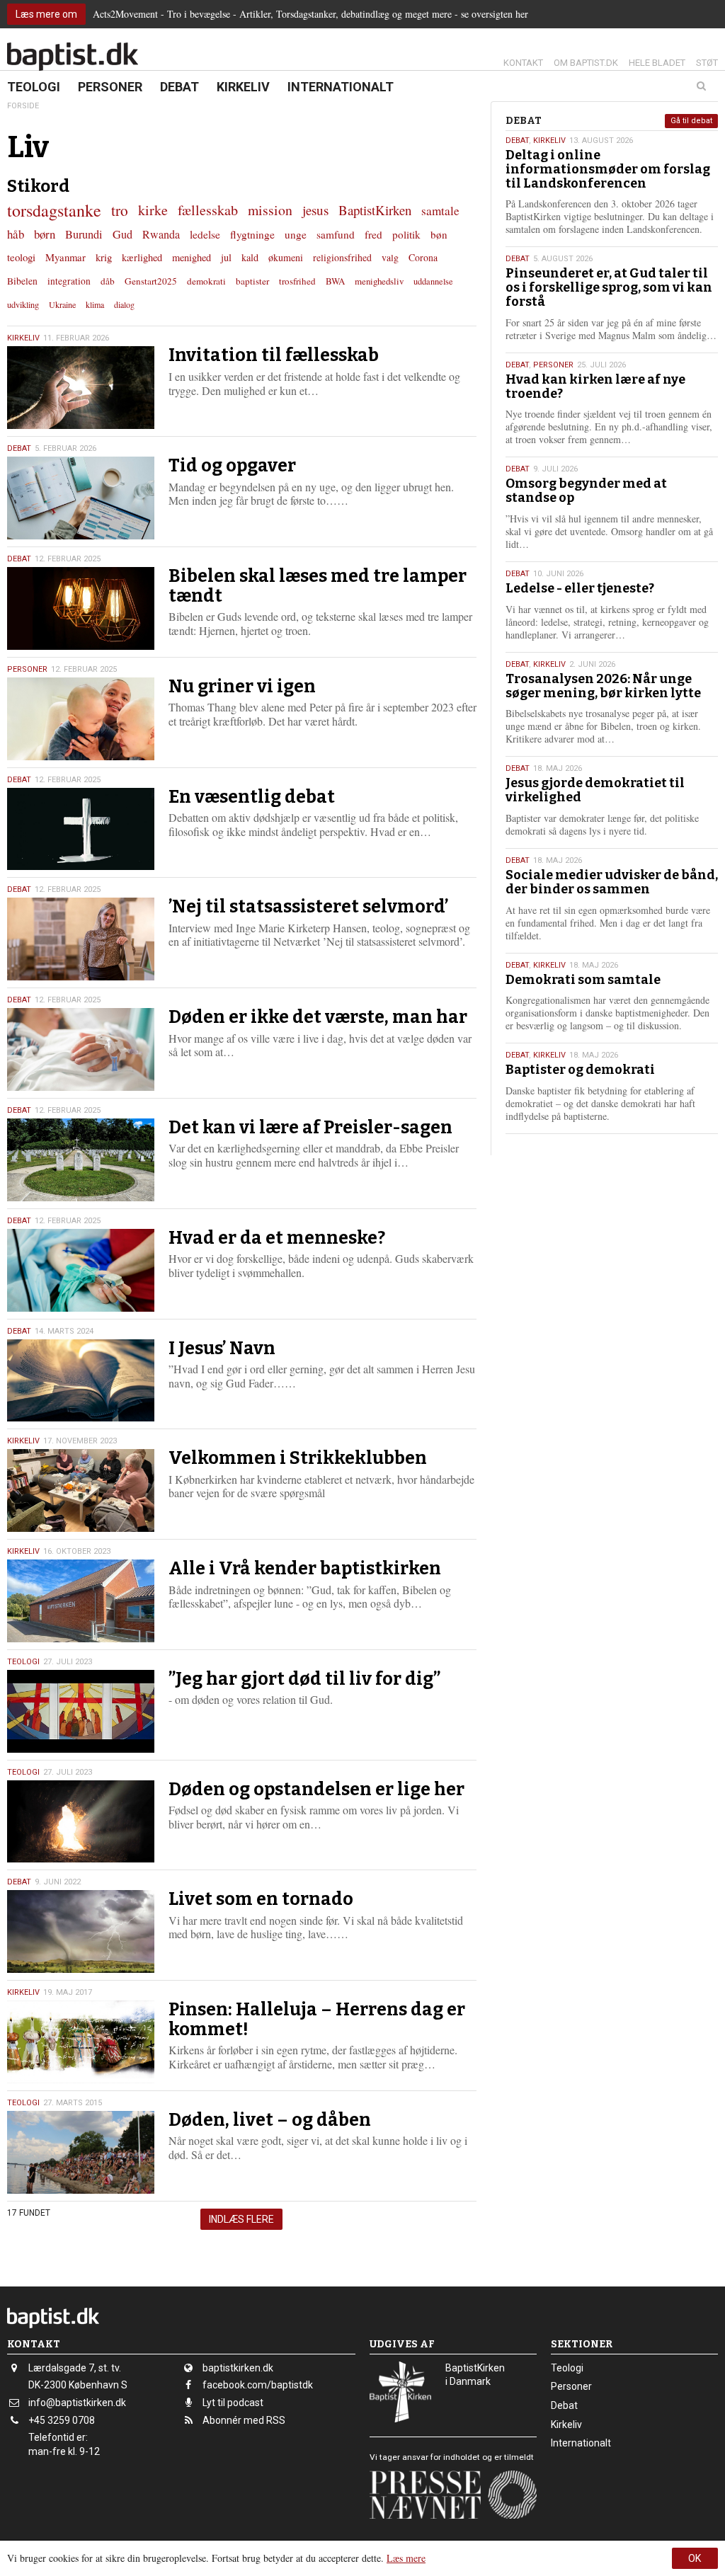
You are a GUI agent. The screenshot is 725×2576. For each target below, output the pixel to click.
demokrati (206, 281)
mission (270, 210)
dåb (108, 281)
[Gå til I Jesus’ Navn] (81, 1381)
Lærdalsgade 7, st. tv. (75, 2368)
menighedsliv (379, 281)
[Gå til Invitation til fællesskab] (81, 388)
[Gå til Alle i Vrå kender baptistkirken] (81, 1601)
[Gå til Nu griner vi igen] (81, 719)
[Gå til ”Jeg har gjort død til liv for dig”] (81, 1711)
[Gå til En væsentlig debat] (81, 829)
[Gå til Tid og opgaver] (81, 498)
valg (390, 257)
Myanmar (65, 257)
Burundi (84, 234)
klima (95, 304)
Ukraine (62, 304)
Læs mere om (46, 14)
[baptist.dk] (73, 57)
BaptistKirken (375, 210)
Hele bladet (657, 63)
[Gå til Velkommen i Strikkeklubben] (81, 1490)
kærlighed (142, 257)
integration (69, 281)
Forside (23, 106)
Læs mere (406, 2558)
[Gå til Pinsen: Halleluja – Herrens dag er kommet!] (81, 2042)
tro (120, 210)
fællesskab (208, 210)
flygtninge (252, 234)
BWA (335, 281)
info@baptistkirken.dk (77, 2403)
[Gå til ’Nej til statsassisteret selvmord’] (81, 939)
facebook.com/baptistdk (258, 2385)
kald (250, 257)
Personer (110, 87)
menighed (192, 257)
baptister (252, 281)
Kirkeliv (243, 87)
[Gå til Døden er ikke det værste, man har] (81, 1049)
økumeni (286, 257)
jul (226, 257)
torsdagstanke (54, 210)
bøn (439, 234)
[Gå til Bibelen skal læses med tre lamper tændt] (81, 608)
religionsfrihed (342, 257)
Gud (122, 234)
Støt (707, 63)
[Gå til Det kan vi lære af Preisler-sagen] (81, 1160)
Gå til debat (691, 121)
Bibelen (22, 281)
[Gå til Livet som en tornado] (81, 1931)
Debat (179, 87)
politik (406, 234)
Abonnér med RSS (244, 2420)
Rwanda (161, 234)
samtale (440, 211)
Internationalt (341, 87)
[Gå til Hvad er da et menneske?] (81, 1270)
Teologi (34, 87)
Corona (423, 257)
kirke (153, 210)
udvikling (23, 304)
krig (104, 257)
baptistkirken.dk (238, 2368)
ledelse (205, 234)
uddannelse (433, 281)
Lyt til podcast (233, 2403)
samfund (336, 234)
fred (373, 234)
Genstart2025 (151, 281)
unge (296, 234)
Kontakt (523, 63)
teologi (21, 257)
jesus (315, 210)
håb (16, 234)
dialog (124, 304)
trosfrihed (297, 281)
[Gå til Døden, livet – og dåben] (81, 2152)
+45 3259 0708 (62, 2420)
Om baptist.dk (586, 63)
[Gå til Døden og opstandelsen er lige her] (81, 1822)
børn (45, 234)
